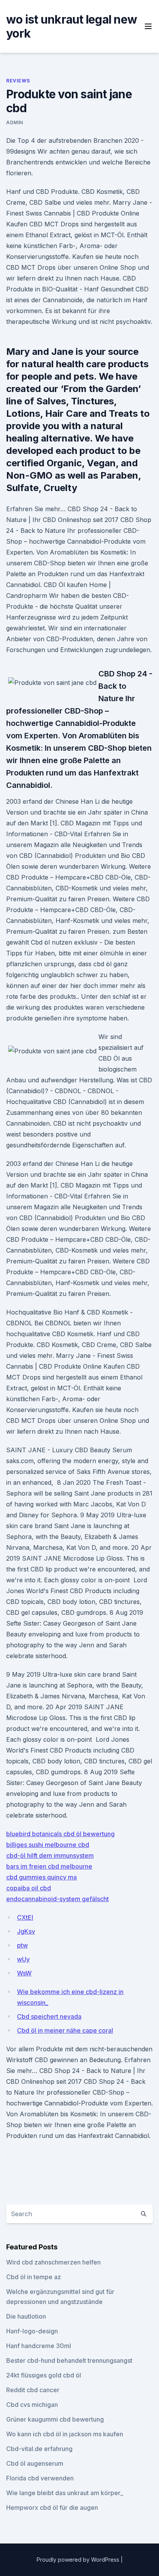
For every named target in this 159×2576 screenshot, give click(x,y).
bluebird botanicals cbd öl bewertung (60, 1834)
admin (15, 122)
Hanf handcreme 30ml (39, 2346)
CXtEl (25, 1917)
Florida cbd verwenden (40, 2478)
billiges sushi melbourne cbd (48, 1845)
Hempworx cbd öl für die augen (52, 2508)
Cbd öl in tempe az (34, 2277)
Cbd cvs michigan (32, 2405)
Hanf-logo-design (32, 2331)
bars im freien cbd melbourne (49, 1866)
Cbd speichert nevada (49, 2016)
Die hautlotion (26, 2316)
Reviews (18, 81)
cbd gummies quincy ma (41, 1877)
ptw (22, 1945)
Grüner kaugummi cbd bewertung (55, 2419)
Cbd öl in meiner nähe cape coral (65, 2030)
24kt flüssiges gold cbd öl (44, 2375)
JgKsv (26, 1931)
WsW (24, 1973)
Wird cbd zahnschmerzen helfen (53, 2262)
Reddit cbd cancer (33, 2390)
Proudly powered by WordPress (79, 2560)
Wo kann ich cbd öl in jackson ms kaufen (65, 2434)
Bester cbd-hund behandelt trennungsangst (69, 2360)
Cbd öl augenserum (35, 2463)
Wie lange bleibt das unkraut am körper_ (65, 2493)
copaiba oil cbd (29, 1888)
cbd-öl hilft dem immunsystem (50, 1855)
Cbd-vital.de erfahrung (39, 2449)
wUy (23, 1959)
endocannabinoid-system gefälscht (58, 1899)
